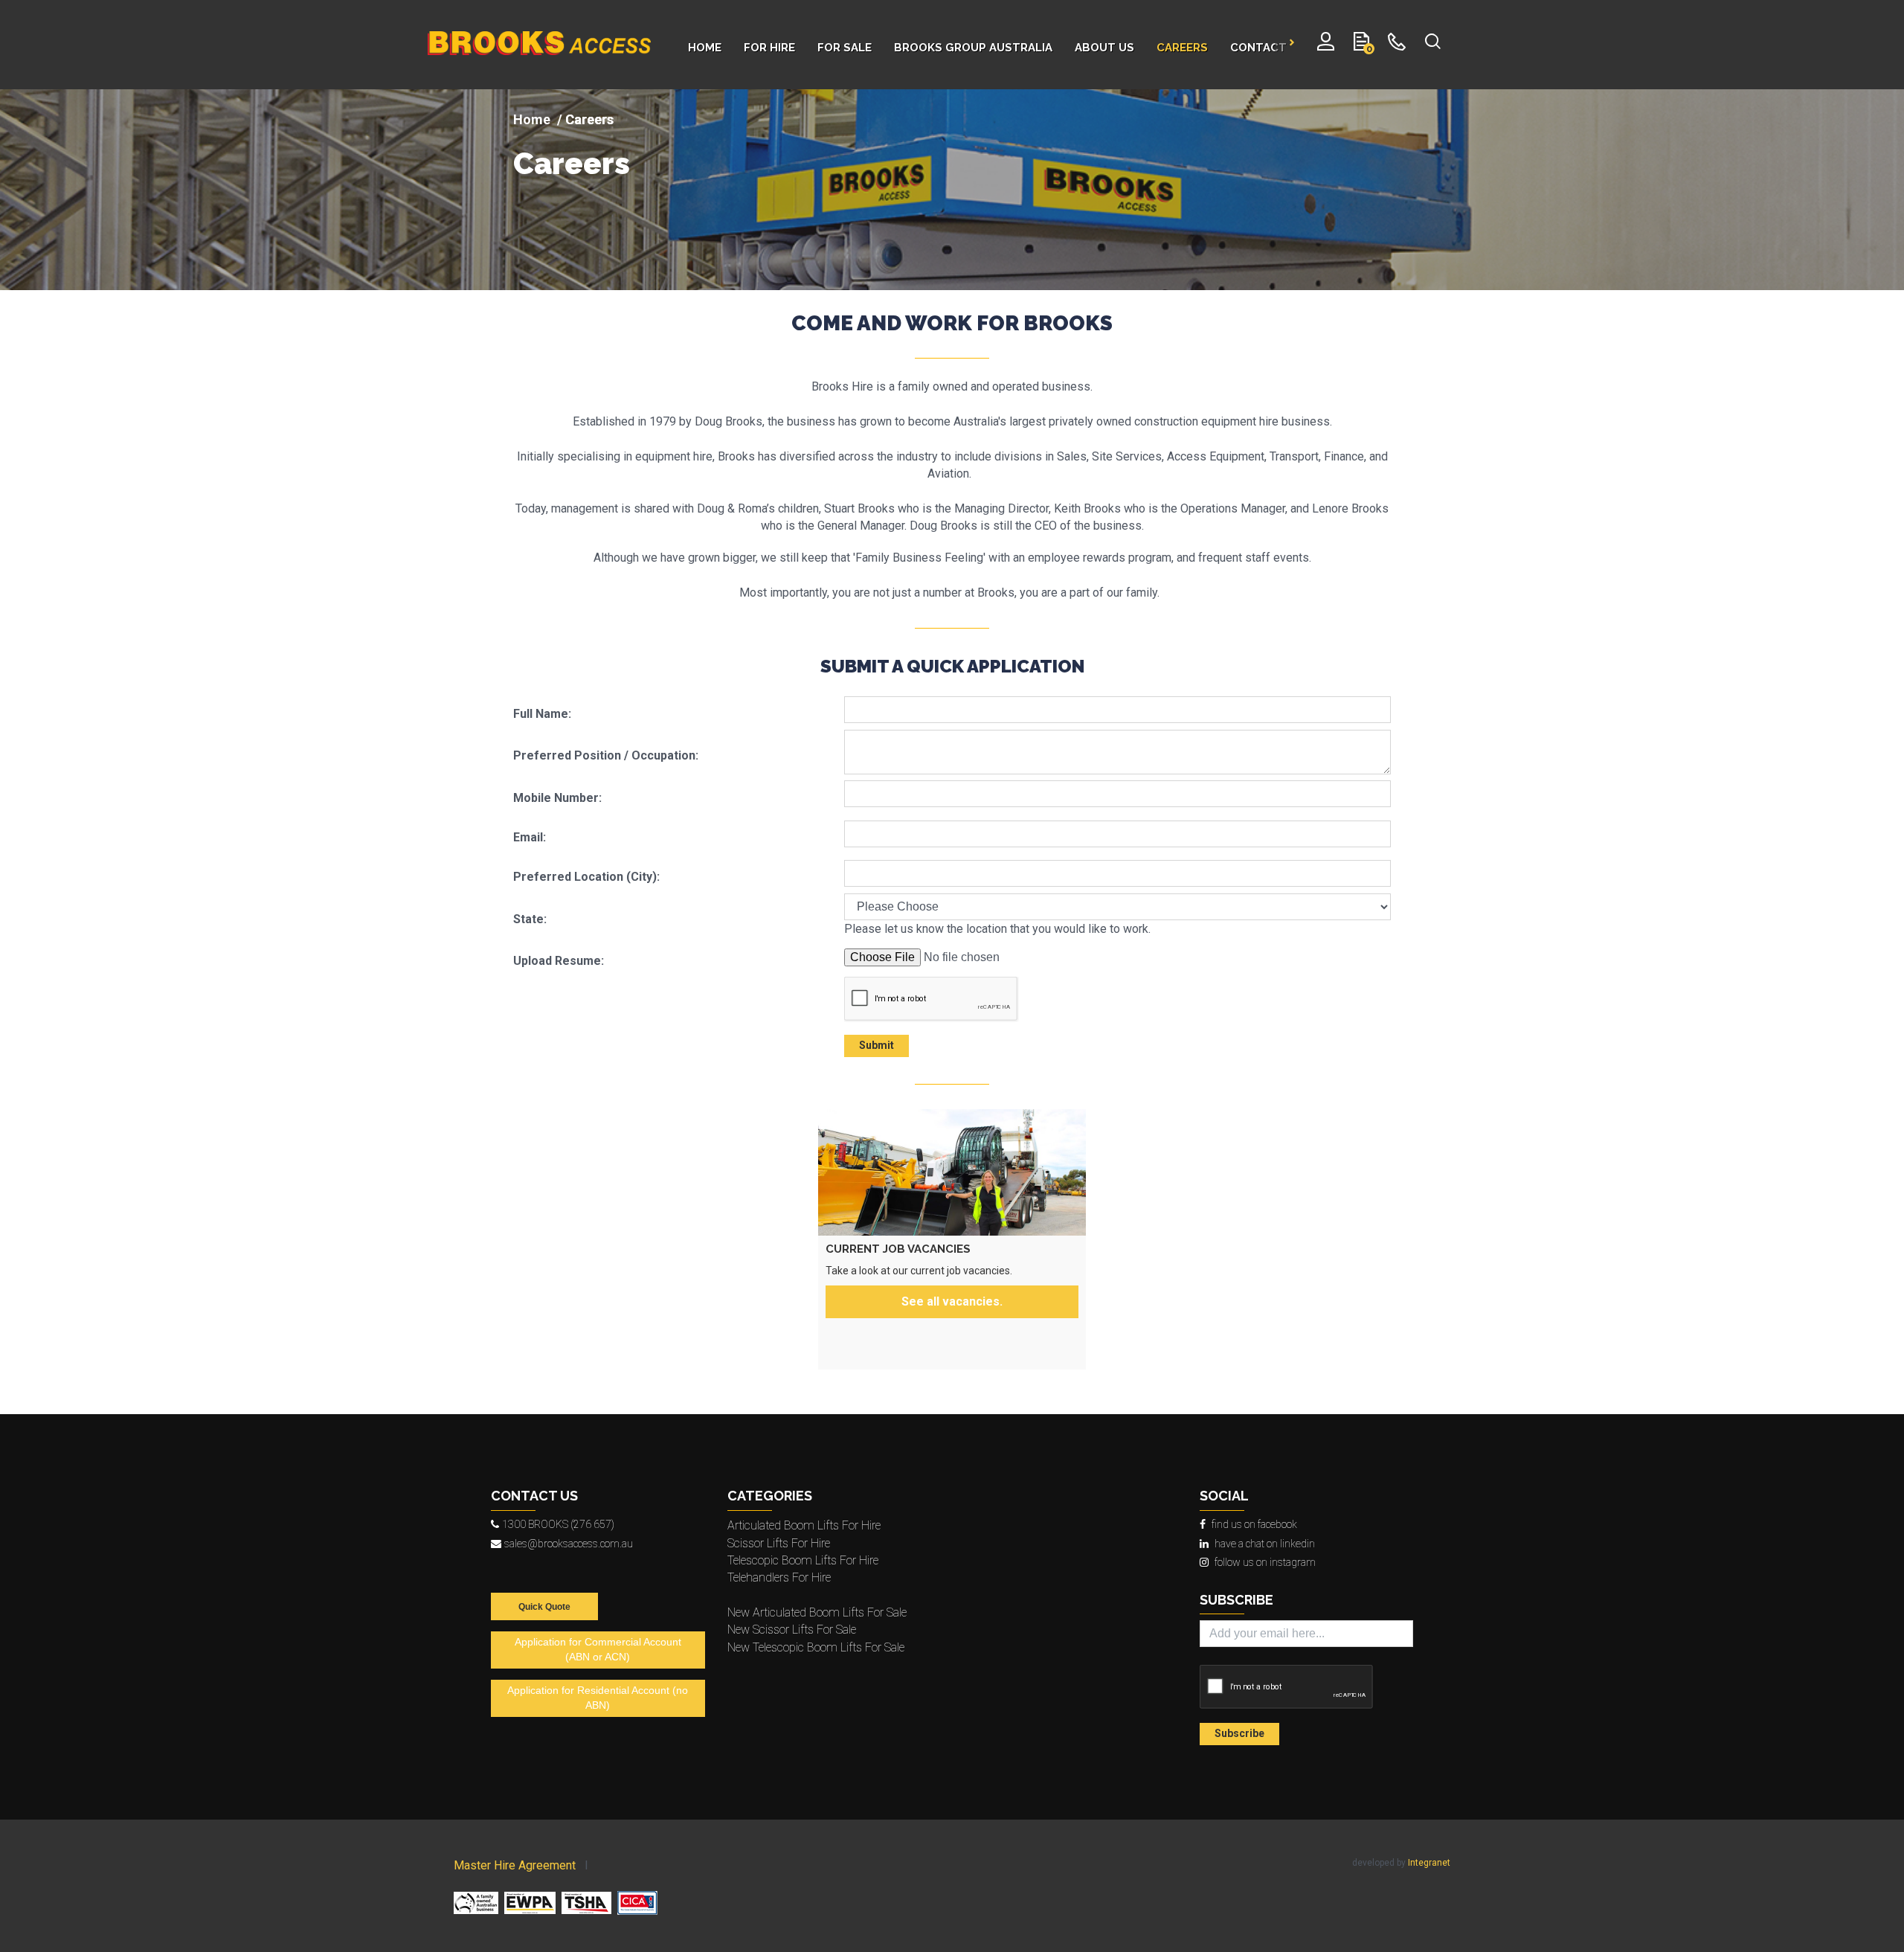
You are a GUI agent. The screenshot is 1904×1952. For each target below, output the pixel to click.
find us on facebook (1254, 1524)
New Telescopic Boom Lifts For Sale (816, 1647)
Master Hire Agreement (515, 1865)
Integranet (1429, 1863)
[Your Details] (1326, 45)
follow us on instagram (1265, 1562)
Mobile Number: (557, 798)
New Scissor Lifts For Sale (792, 1630)
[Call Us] (1397, 45)
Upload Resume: (559, 961)
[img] (952, 190)
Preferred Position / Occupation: (606, 755)
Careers (572, 164)
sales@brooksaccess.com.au (569, 1544)
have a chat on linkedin (1265, 1544)
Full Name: (542, 714)
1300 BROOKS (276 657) (558, 1524)
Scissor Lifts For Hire (779, 1543)
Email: (530, 837)
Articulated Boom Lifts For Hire (804, 1525)
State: (530, 919)
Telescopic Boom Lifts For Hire (803, 1560)
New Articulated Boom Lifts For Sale (817, 1612)
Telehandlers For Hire (779, 1577)
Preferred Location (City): (586, 877)
